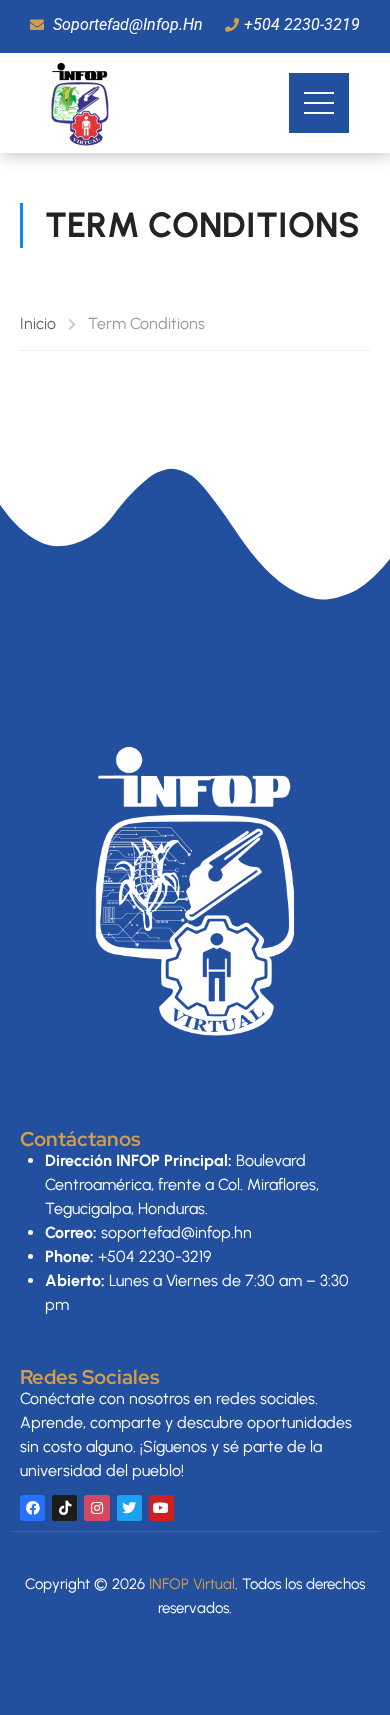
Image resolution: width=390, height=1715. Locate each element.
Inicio (38, 323)
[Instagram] (96, 1507)
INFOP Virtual (192, 1584)
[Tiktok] (64, 1507)
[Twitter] (129, 1507)
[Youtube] (161, 1507)
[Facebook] (32, 1507)
